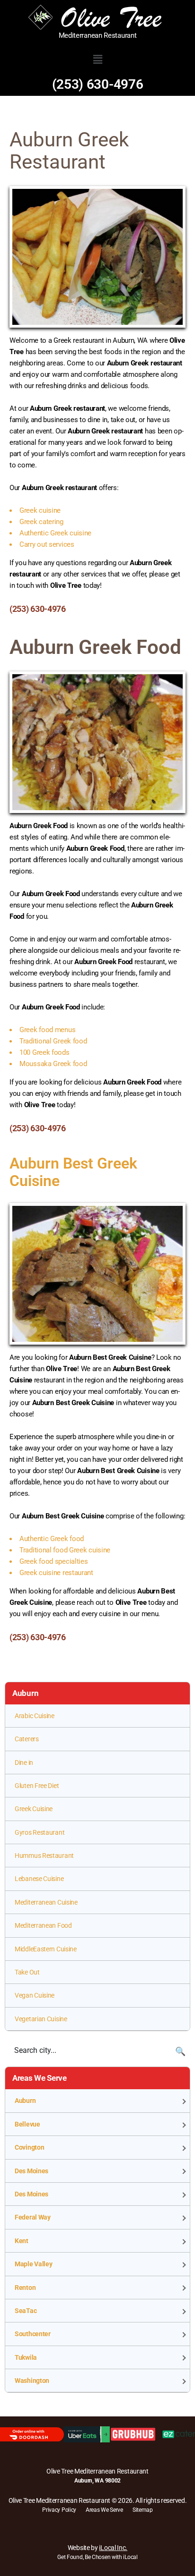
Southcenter (33, 2334)
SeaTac (26, 2311)
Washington (32, 2381)
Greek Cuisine (34, 1809)
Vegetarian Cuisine (41, 2019)
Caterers (27, 1739)
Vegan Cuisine (35, 1995)
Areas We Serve (104, 2510)
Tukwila (26, 2357)
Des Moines (31, 2171)
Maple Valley (33, 2264)
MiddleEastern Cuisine (46, 1949)
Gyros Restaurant (40, 1832)
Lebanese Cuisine (39, 1879)
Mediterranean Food (43, 1925)
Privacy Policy (59, 2510)
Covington (29, 2147)
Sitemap (143, 2510)
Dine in (24, 1763)
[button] (97, 59)
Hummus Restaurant (44, 1856)
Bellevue (27, 2124)
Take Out (27, 1972)
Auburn (25, 2101)
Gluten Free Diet (37, 1786)
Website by (97, 2548)
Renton (25, 2288)
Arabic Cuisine (35, 1716)
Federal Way (33, 2217)
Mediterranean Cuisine (46, 1902)
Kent (22, 2241)
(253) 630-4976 (98, 84)
